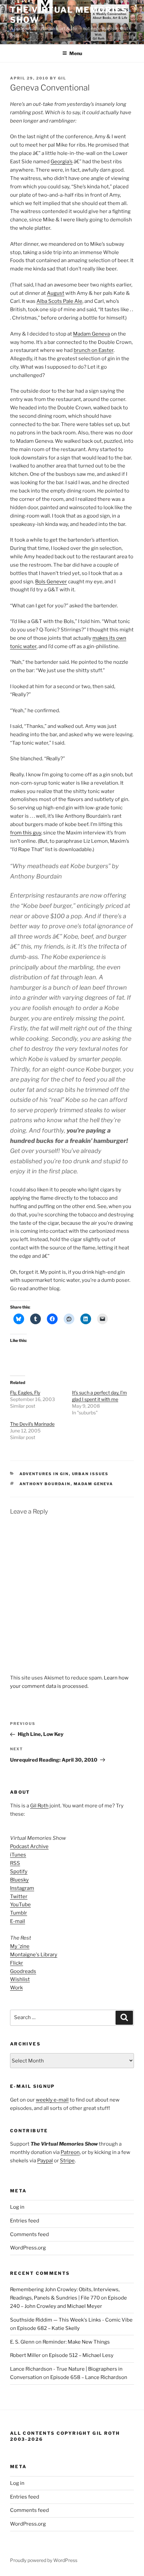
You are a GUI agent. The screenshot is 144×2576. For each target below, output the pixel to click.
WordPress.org (28, 2248)
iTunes (18, 1855)
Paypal (45, 2161)
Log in (17, 2207)
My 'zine (20, 1946)
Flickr (17, 1963)
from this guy (26, 833)
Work (16, 1988)
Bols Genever (51, 582)
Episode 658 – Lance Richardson (89, 2377)
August (56, 293)
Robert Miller (25, 2355)
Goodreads (23, 1971)
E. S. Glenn (22, 2342)
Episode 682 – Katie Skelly (48, 2328)
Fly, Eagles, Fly (25, 1393)
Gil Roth (39, 1806)
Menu (76, 53)
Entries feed (25, 2221)
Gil (62, 78)
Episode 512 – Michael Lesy (81, 2355)
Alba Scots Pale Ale (59, 301)
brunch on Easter (94, 350)
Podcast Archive (29, 1846)
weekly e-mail (52, 2100)
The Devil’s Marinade (32, 1424)
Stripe (67, 2161)
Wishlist (20, 1979)
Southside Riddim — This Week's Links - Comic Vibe (71, 2320)
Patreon (70, 2152)
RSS (15, 1863)
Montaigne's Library (34, 1955)
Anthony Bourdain (45, 1484)
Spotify (19, 1871)
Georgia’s (62, 162)
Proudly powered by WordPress (44, 2560)
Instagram (22, 1888)
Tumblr (19, 1913)
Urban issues (90, 1474)
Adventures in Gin (44, 1474)
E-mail (18, 1921)
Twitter (19, 1897)
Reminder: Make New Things (76, 2342)
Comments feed (29, 2234)
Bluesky (19, 1880)
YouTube (20, 1905)
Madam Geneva (91, 334)
